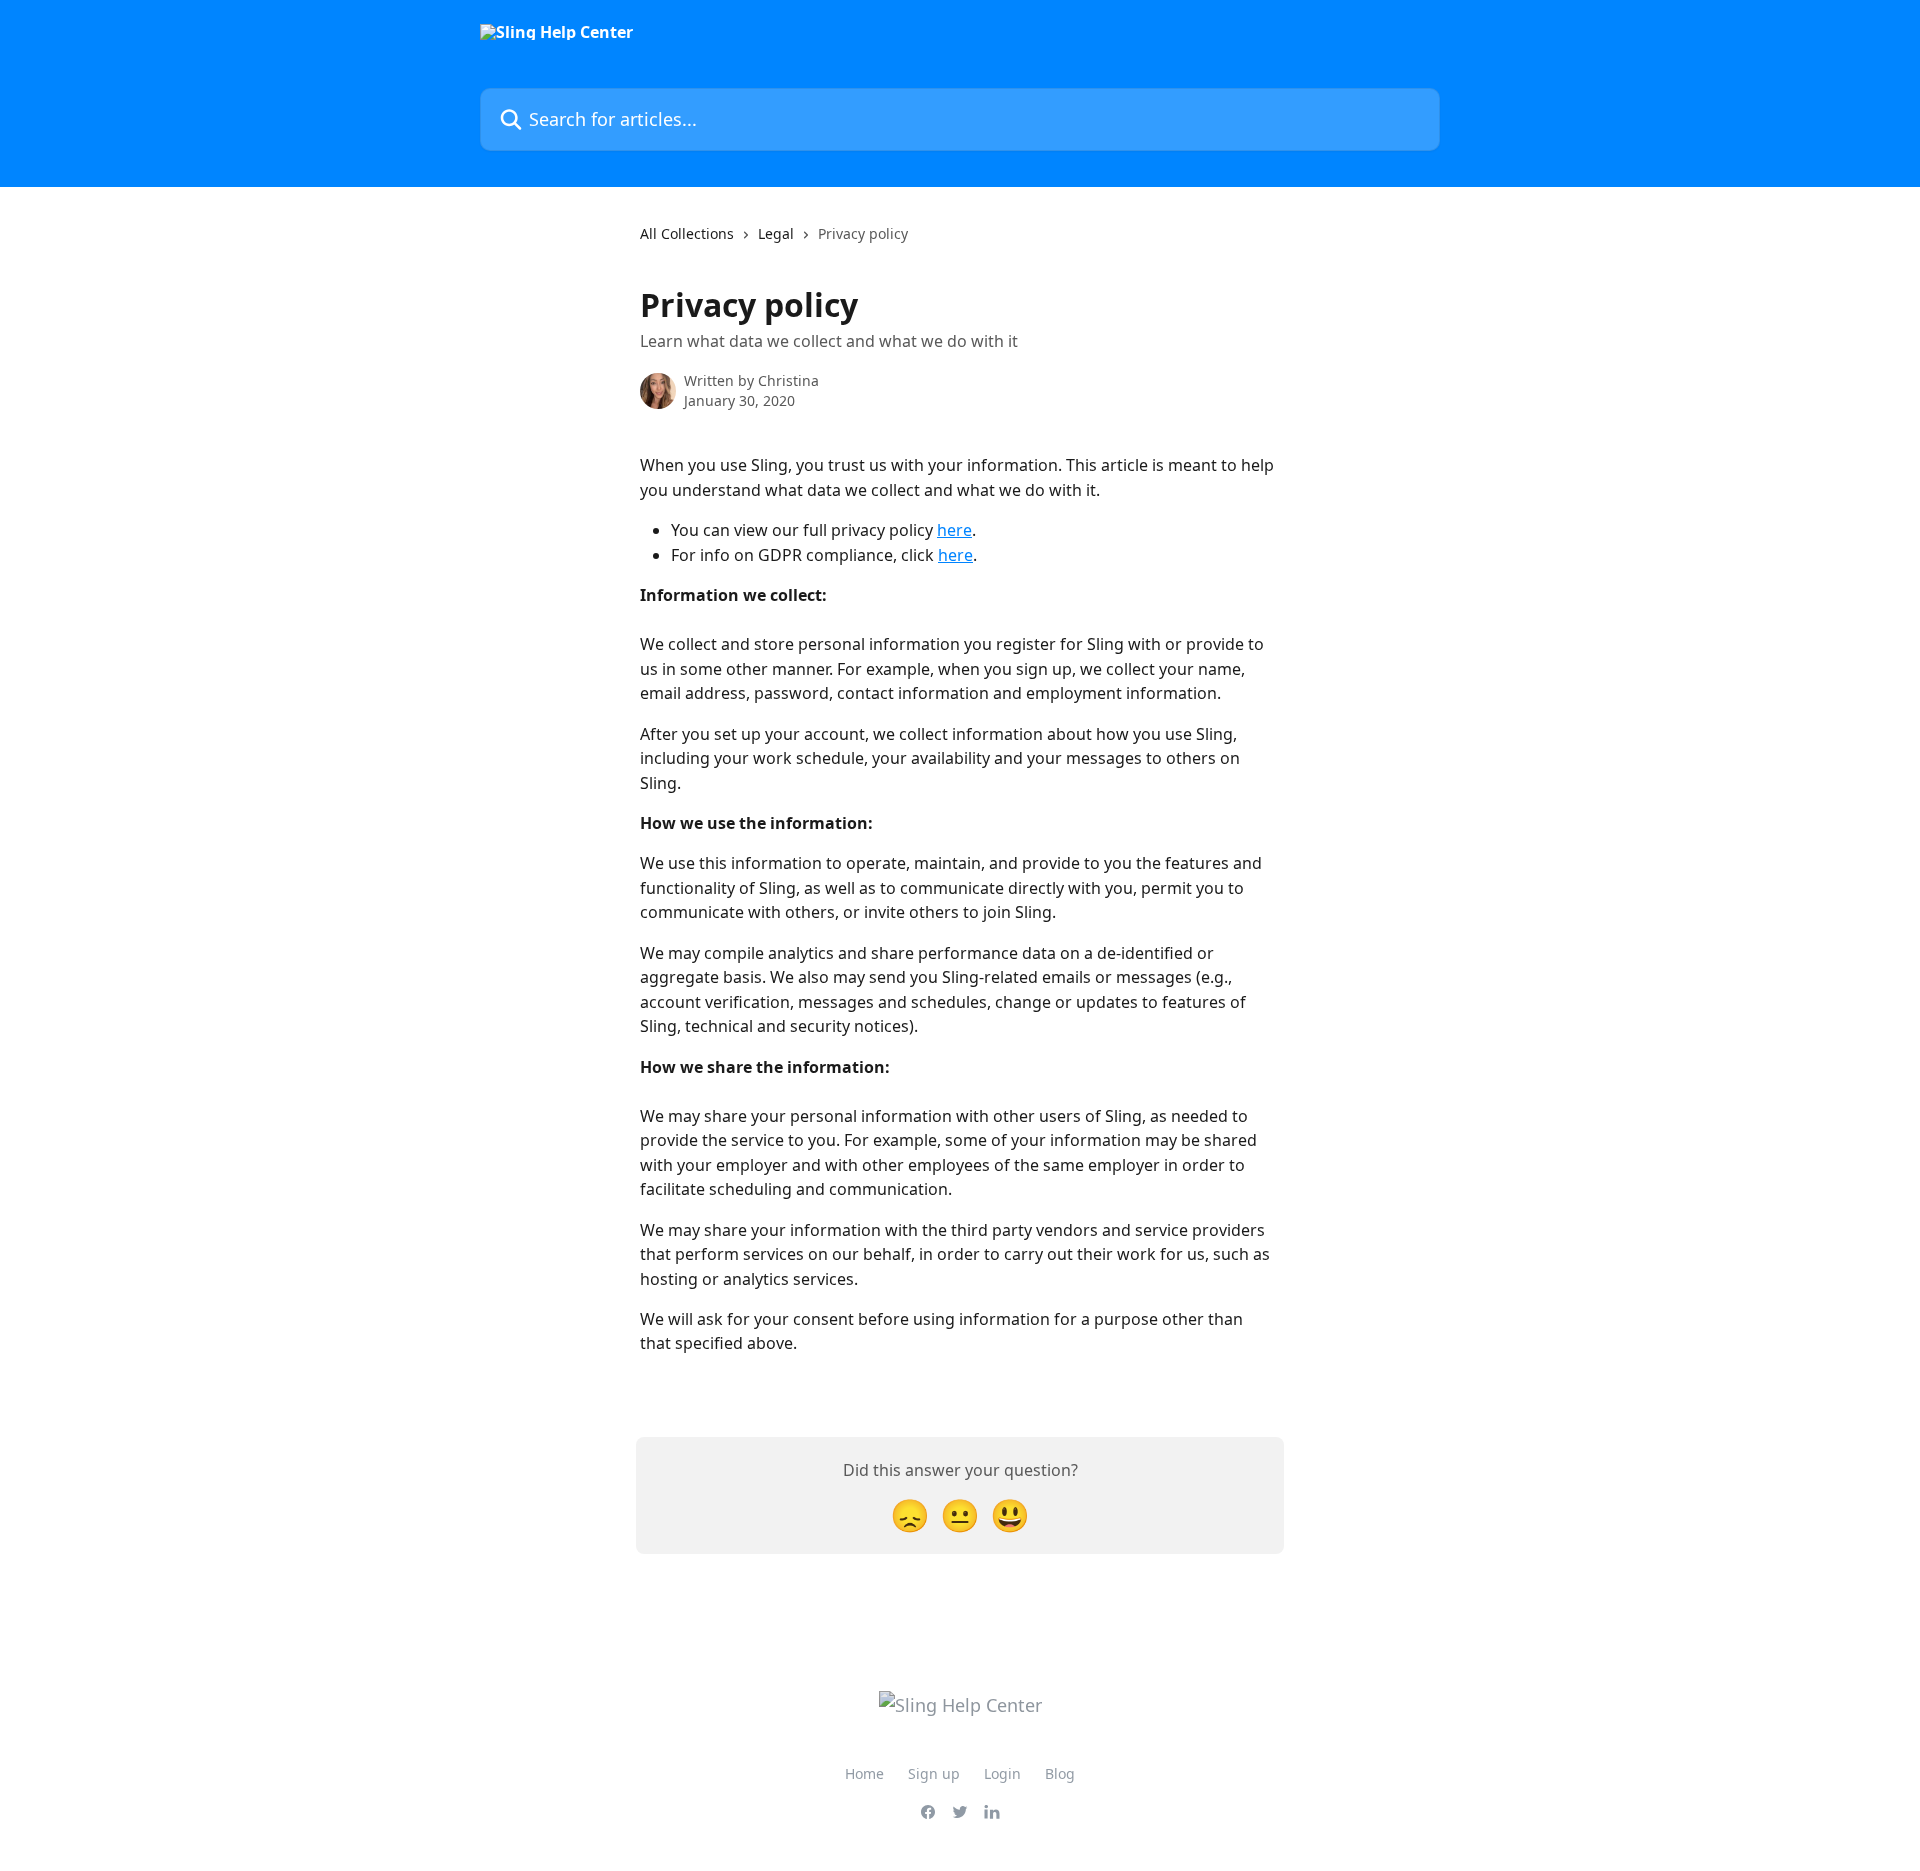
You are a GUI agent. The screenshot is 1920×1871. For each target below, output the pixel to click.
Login (1002, 1773)
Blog (1060, 1773)
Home (864, 1773)
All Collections (687, 233)
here (954, 530)
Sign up (934, 1773)
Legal (776, 233)
